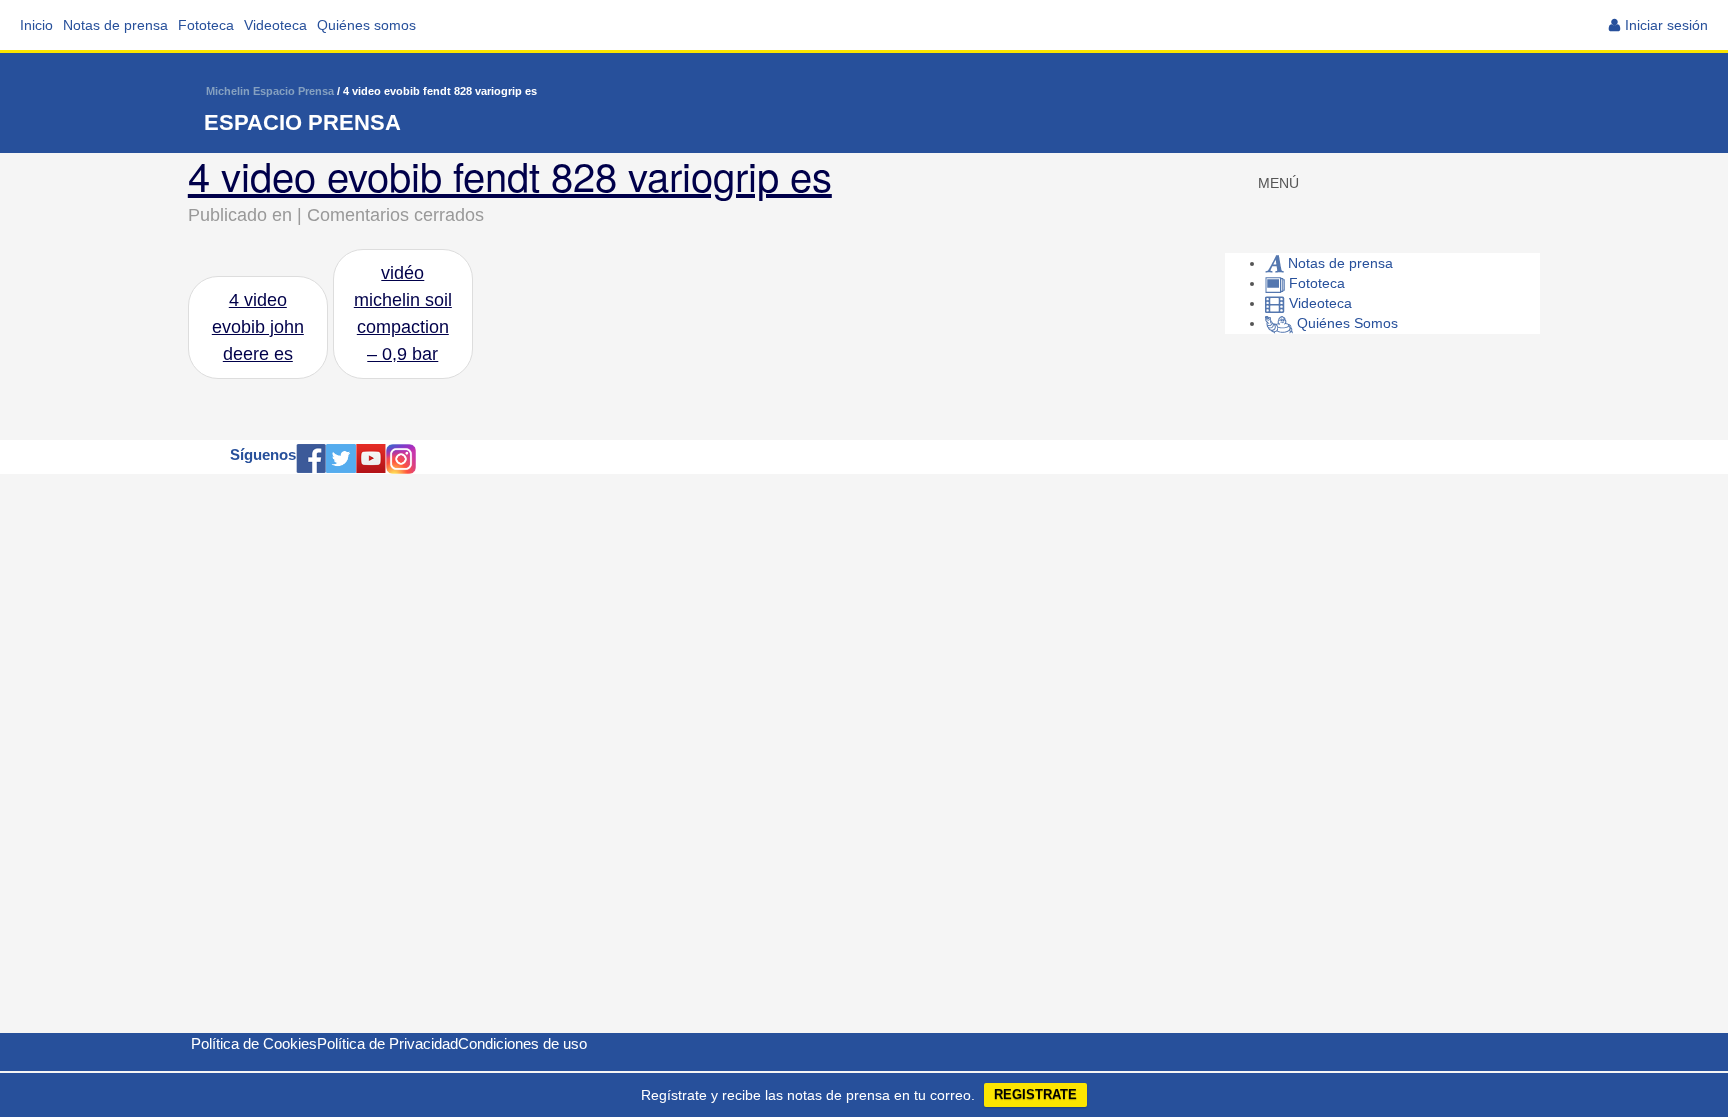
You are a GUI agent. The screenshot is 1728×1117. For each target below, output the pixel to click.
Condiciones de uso (522, 1043)
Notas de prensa (115, 25)
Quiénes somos (366, 25)
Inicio (36, 25)
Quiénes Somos (1345, 323)
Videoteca (275, 25)
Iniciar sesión (1666, 25)
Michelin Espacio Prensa (270, 91)
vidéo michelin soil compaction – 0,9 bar (403, 313)
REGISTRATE (1035, 1094)
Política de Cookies (254, 1043)
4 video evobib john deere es (258, 327)
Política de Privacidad (387, 1043)
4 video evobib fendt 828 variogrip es (510, 174)
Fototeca (206, 25)
